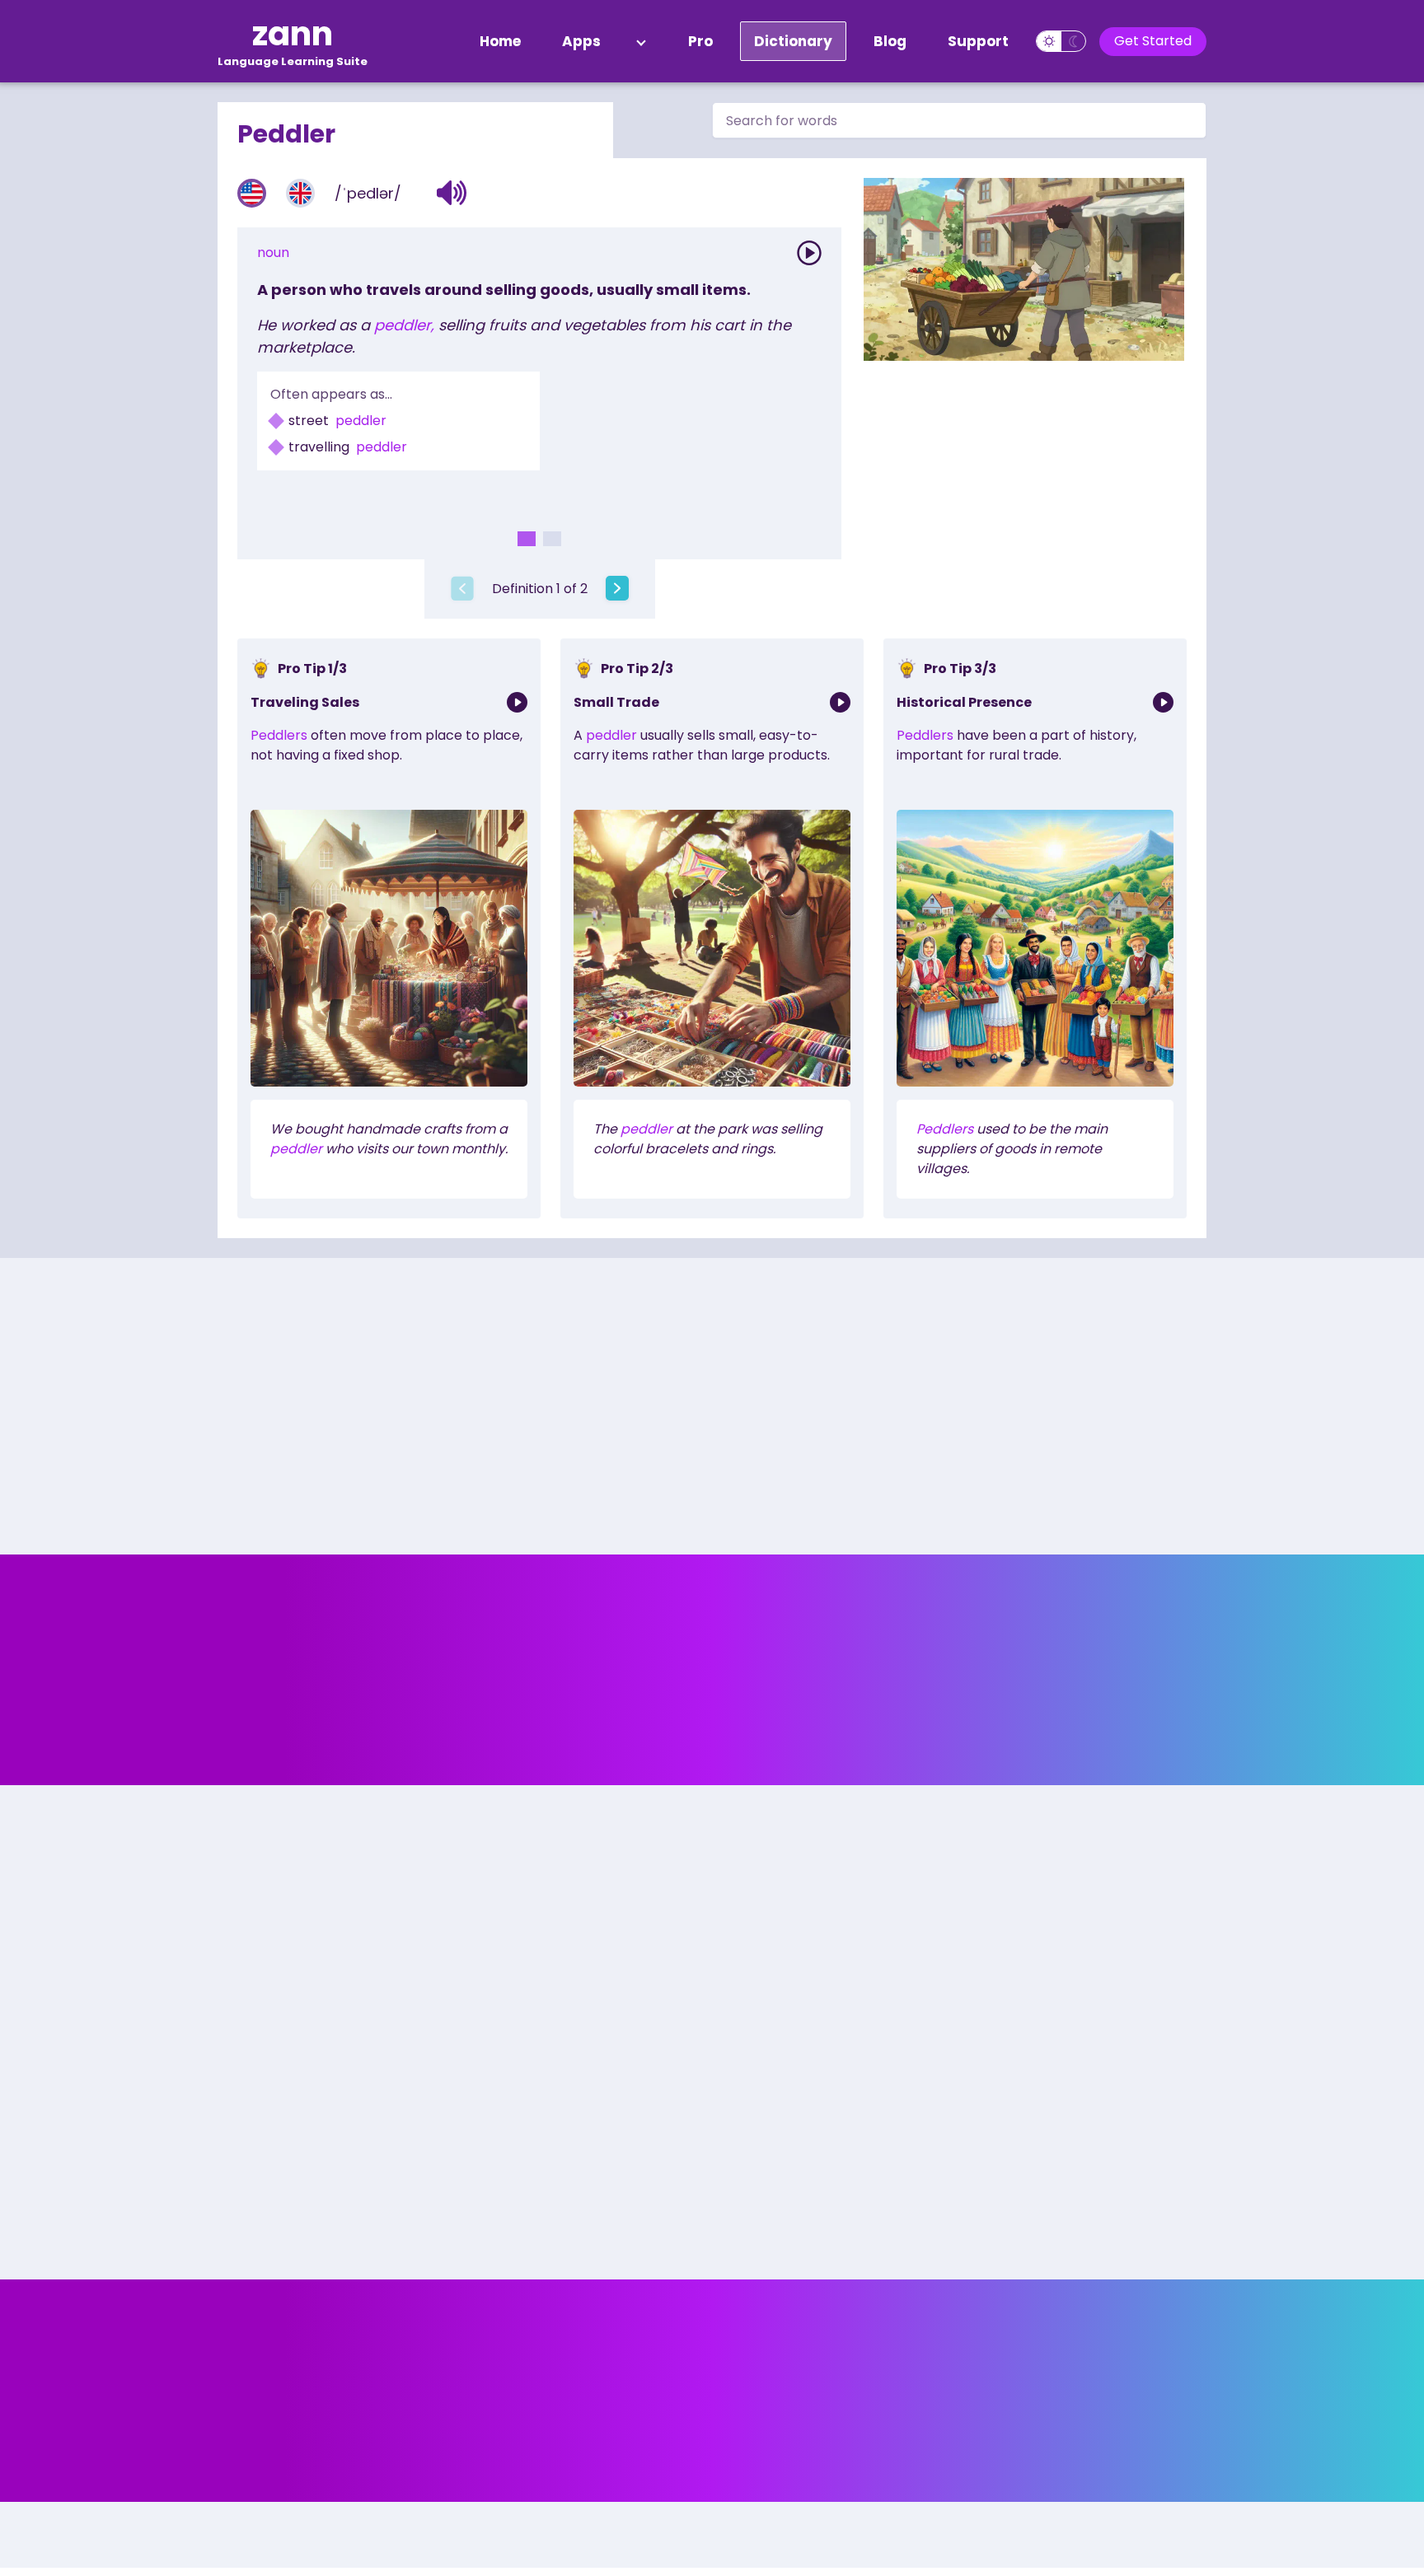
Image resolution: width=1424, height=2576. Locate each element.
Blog (890, 41)
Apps (581, 41)
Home (500, 41)
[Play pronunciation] (809, 253)
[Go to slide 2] (552, 539)
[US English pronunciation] (252, 193)
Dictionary (793, 41)
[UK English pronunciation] (300, 193)
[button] (452, 193)
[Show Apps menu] (641, 41)
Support (978, 41)
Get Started (1153, 41)
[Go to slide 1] (527, 539)
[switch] (1061, 41)
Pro (700, 41)
